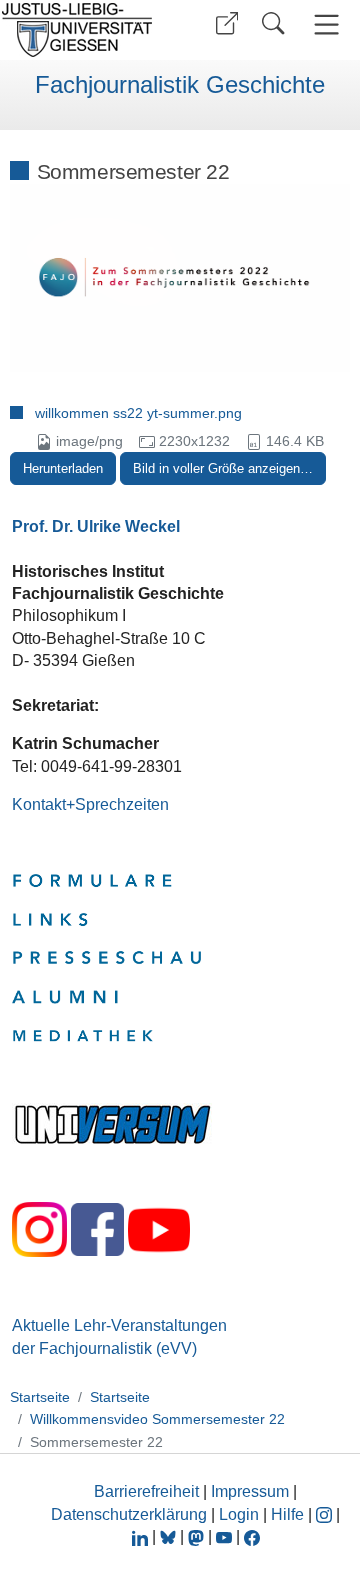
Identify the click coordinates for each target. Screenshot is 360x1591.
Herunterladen (63, 468)
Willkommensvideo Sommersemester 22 (157, 1419)
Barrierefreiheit (146, 1491)
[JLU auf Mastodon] (198, 1536)
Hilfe (287, 1514)
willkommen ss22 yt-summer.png (138, 413)
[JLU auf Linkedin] (142, 1536)
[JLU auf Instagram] (326, 1514)
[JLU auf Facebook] (252, 1536)
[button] (227, 23)
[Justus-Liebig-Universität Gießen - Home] (83, 30)
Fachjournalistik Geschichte (180, 85)
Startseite (40, 1397)
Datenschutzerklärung (129, 1514)
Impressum (250, 1491)
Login (241, 1514)
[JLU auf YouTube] (224, 1536)
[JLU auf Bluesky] (170, 1536)
